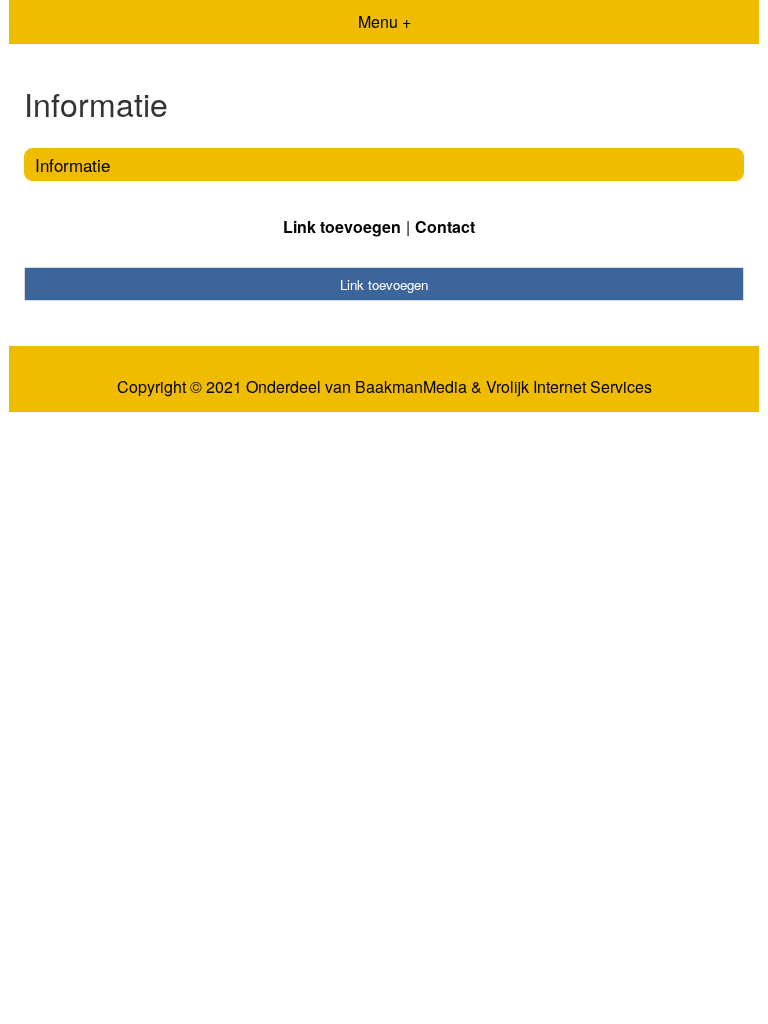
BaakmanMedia (411, 387)
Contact (445, 226)
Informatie (72, 164)
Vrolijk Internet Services (569, 387)
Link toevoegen (342, 226)
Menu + (384, 21)
